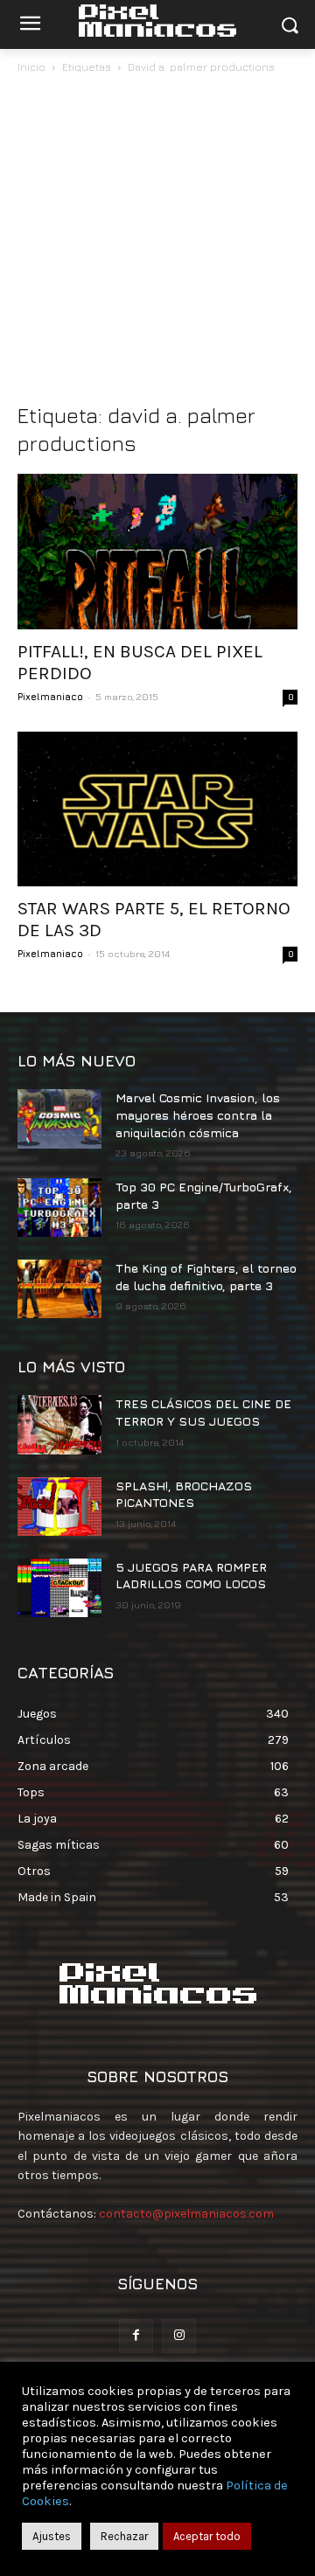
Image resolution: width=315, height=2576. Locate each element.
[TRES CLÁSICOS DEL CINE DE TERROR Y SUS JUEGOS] (59, 1424)
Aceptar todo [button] (207, 2536)
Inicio (31, 67)
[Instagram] (179, 2336)
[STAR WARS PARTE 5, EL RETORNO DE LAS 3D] (157, 809)
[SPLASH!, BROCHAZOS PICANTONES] (59, 1507)
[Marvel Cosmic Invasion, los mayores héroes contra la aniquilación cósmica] (59, 1118)
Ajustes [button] (52, 2536)
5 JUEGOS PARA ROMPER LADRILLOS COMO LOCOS (191, 1576)
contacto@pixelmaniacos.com (186, 2214)
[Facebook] (136, 2336)
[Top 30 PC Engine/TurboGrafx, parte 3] (59, 1208)
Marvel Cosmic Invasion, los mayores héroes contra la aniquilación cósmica (198, 1114)
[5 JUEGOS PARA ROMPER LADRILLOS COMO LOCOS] (59, 1588)
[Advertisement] (157, 243)
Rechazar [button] (124, 2536)
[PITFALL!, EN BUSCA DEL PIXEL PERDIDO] (157, 552)
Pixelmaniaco (50, 696)
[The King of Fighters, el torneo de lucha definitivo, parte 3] (59, 1289)
